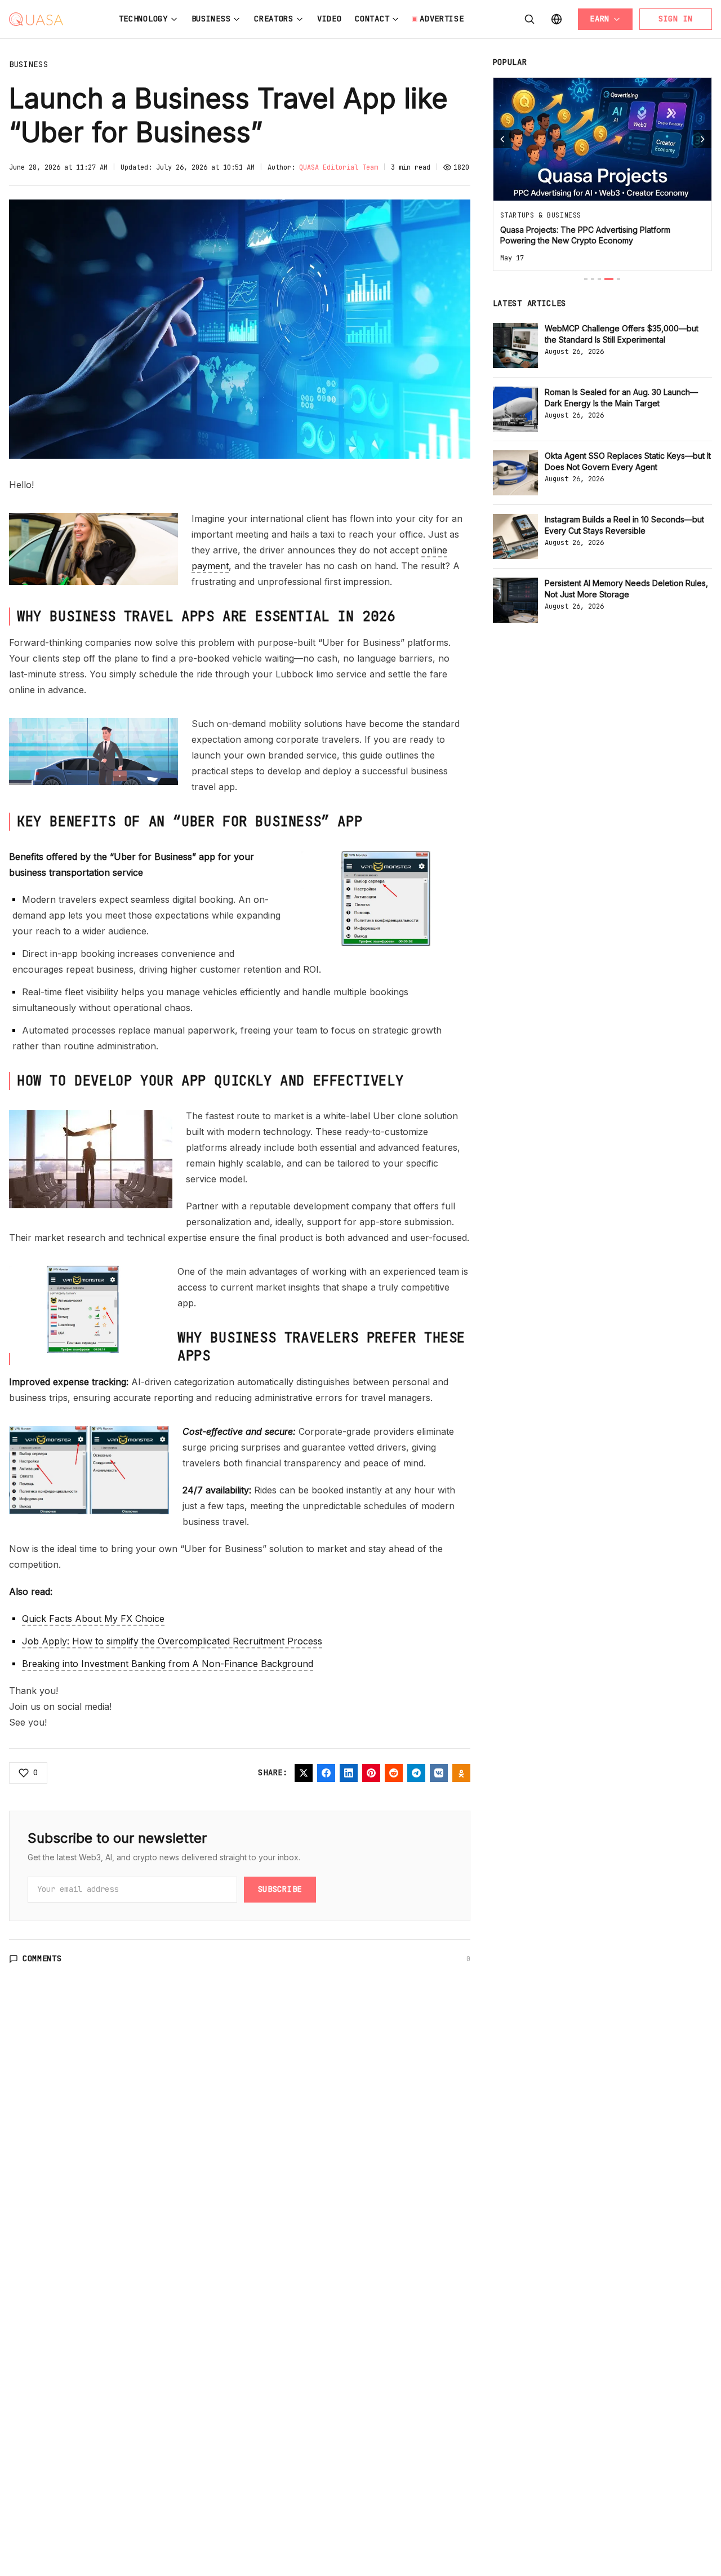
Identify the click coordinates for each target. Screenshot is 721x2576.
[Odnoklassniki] (461, 1773)
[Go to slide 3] (599, 279)
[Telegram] (416, 1773)
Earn (600, 19)
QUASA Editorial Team (339, 167)
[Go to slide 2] (593, 279)
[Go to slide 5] (618, 279)
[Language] (557, 19)
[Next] (702, 139)
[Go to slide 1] (586, 279)
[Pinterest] (371, 1773)
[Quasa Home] (36, 19)
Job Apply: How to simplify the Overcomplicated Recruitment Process (172, 1641)
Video (330, 19)
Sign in (676, 19)
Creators (274, 19)
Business (211, 19)
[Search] (529, 19)
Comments (42, 1958)
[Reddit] (394, 1773)
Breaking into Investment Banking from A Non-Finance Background (168, 1664)
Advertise (442, 19)
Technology (143, 19)
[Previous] (502, 139)
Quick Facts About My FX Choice (93, 1619)
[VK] (439, 1773)
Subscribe (280, 1889)
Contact (372, 19)
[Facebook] (326, 1773)
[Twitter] (304, 1773)
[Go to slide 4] (609, 279)
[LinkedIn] (349, 1773)
